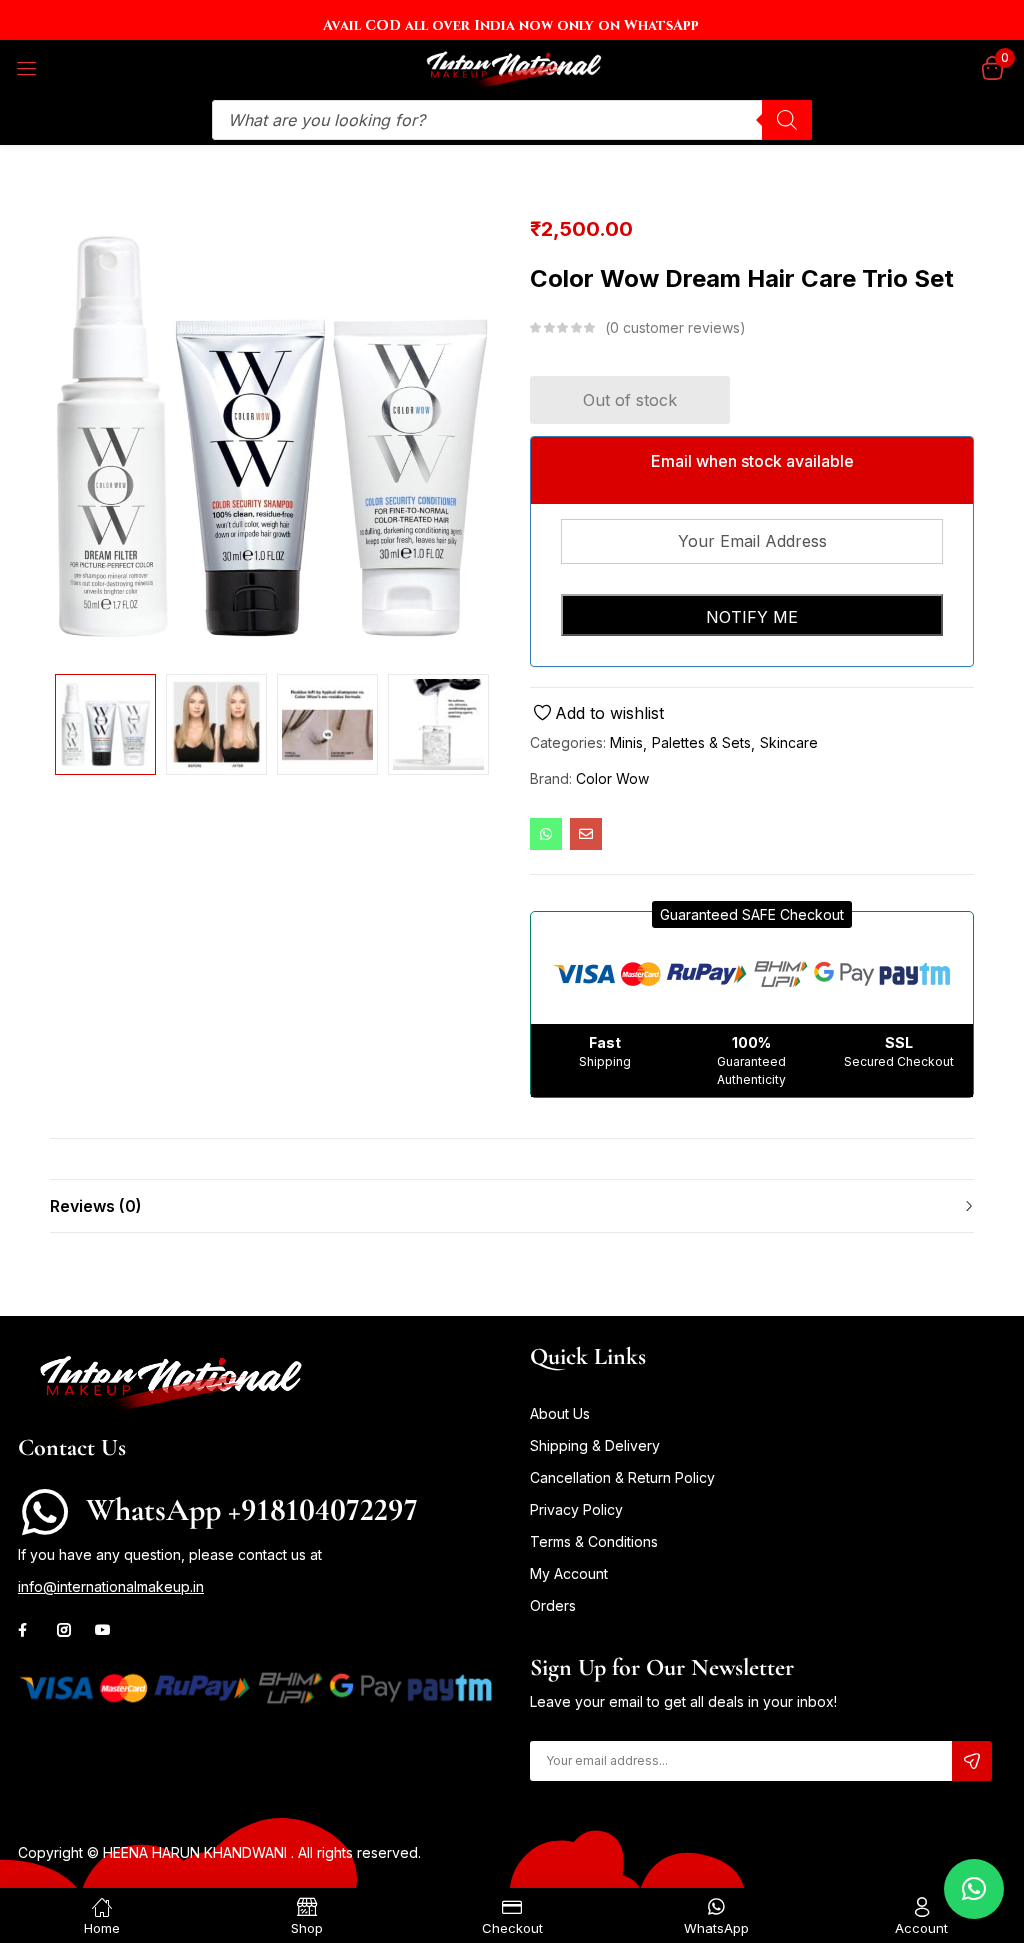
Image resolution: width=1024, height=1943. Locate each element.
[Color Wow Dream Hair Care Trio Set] (546, 834)
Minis (626, 742)
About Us (560, 1413)
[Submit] (972, 1761)
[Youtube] (103, 1630)
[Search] (787, 120)
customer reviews (675, 327)
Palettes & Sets (701, 742)
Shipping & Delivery (595, 1445)
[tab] (512, 1206)
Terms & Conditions (594, 1541)
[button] (752, 914)
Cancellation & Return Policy (622, 1477)
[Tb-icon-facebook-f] (25, 1630)
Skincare (789, 742)
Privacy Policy (576, 1509)
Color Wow (612, 778)
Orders (553, 1605)
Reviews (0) (96, 1206)
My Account (569, 1573)
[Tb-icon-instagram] (64, 1630)
